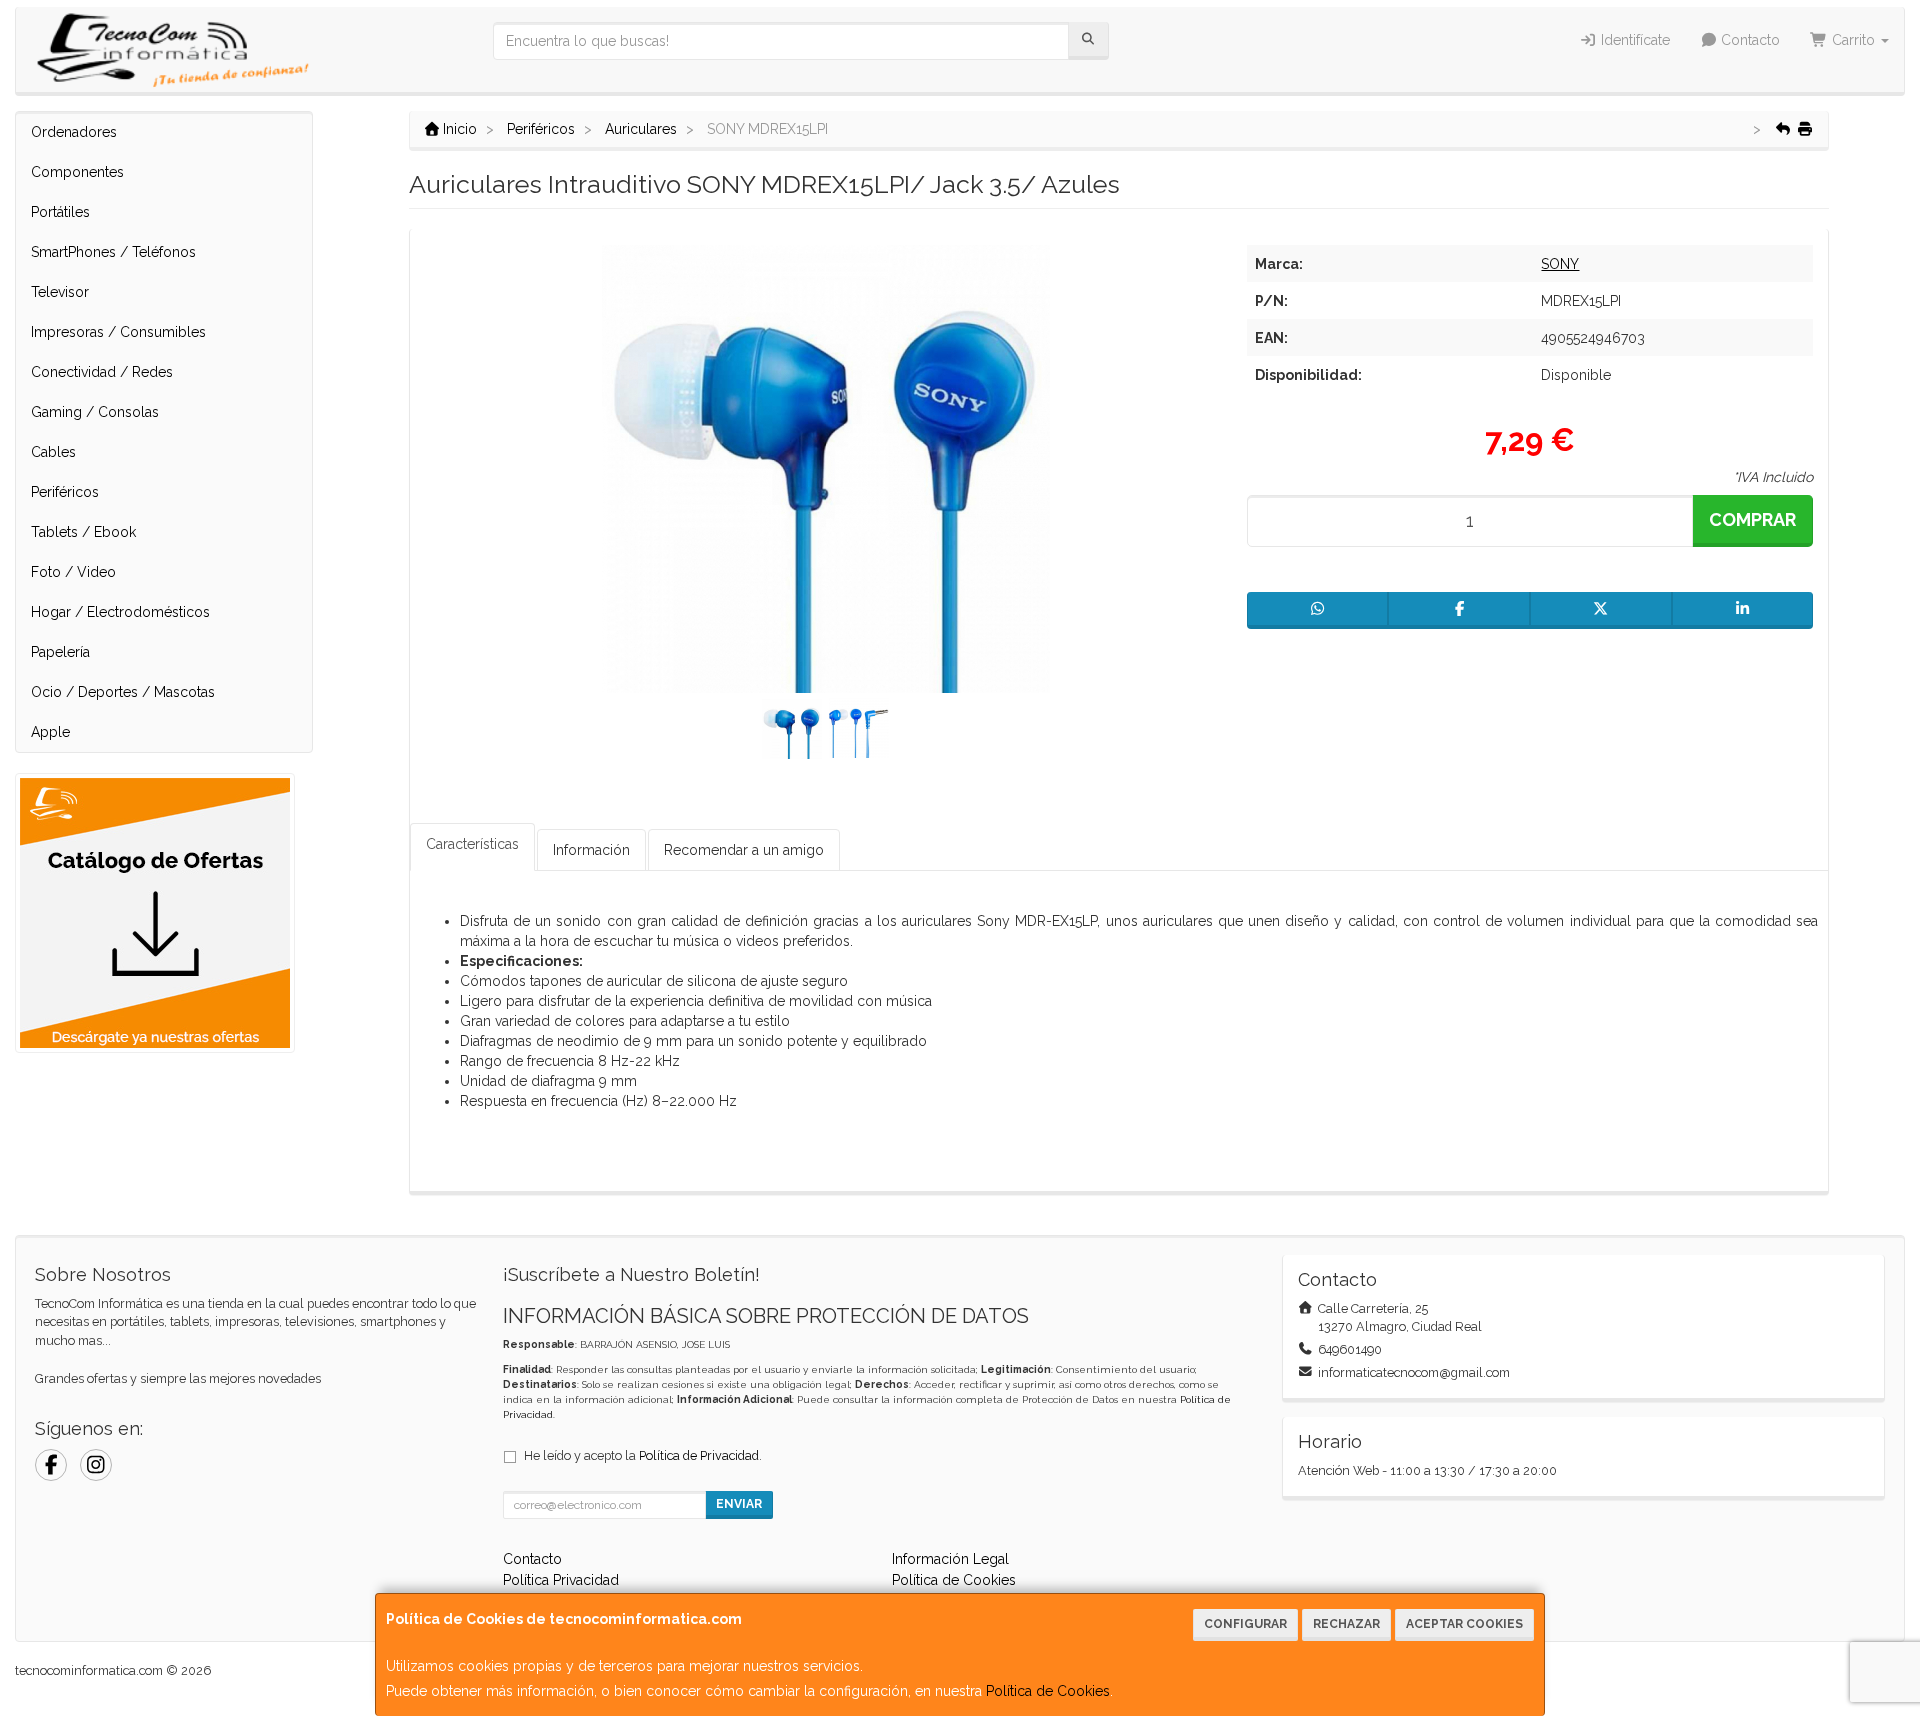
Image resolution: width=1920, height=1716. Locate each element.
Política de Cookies (1048, 1691)
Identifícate (1633, 40)
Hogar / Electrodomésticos (120, 612)
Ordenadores (74, 132)
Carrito (1853, 40)
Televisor (60, 292)
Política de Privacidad (699, 1455)
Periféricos (65, 492)
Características (472, 844)
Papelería (60, 652)
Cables (53, 452)
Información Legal (950, 1559)
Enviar (739, 1504)
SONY (1560, 264)
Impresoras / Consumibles (118, 332)
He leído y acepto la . (643, 1455)
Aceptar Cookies (1464, 1624)
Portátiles (60, 212)
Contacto (1748, 40)
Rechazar (1346, 1624)
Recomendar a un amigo (744, 850)
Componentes (77, 172)
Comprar (1752, 519)
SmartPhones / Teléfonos (113, 252)
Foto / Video (73, 572)
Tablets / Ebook (83, 532)
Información (591, 850)
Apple (50, 732)
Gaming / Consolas (95, 412)
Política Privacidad (561, 1580)
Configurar (1245, 1624)
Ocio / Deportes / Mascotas (123, 692)
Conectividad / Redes (102, 372)
